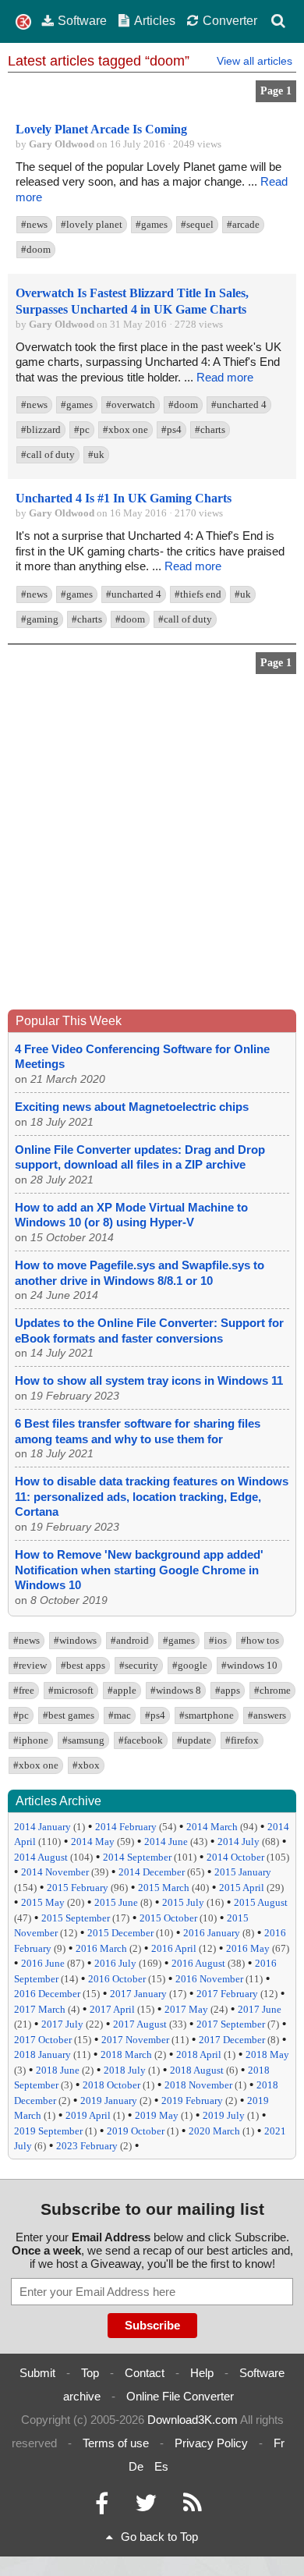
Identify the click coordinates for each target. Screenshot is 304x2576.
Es (161, 2466)
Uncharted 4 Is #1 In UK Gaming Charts (124, 498)
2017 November (135, 2040)
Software (82, 20)
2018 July (125, 2070)
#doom (36, 249)
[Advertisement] (152, 846)
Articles (155, 20)
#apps (228, 1690)
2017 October (43, 2040)
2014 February (126, 1827)
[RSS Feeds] (193, 2507)
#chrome (272, 1690)
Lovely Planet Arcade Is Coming (101, 129)
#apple (122, 1690)
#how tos (260, 1640)
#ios (218, 1640)
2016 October (117, 1979)
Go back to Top (159, 2537)
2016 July (115, 1963)
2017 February (227, 1994)
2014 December (152, 1872)
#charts (210, 429)
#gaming (40, 619)
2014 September (137, 1857)
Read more (225, 377)
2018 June (58, 2070)
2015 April (242, 1888)
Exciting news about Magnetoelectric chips (132, 1107)
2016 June (43, 1963)
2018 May (267, 2054)
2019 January (109, 2101)
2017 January (138, 1994)
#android (130, 1640)
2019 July (224, 2115)
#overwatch (131, 404)
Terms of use (116, 2443)
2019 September (48, 2131)
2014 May (93, 1842)
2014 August (41, 1857)
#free (24, 1690)
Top (90, 2373)
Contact (145, 2373)
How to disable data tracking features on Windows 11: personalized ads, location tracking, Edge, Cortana (152, 1496)
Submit (37, 2373)
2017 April (112, 2009)
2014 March (212, 1827)
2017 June (260, 2009)
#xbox (86, 1765)
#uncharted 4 (239, 404)
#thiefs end (198, 594)
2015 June (116, 1902)
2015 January (243, 1872)
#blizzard (41, 429)
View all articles (255, 61)
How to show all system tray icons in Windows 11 (149, 1380)
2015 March (164, 1888)
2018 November (198, 2085)
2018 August (197, 2070)
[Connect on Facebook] (102, 2507)
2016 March (101, 1948)
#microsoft (71, 1690)
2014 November (55, 1872)
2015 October (168, 1918)
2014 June (166, 1842)
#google (190, 1665)
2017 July (62, 2024)
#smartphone (207, 1715)
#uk (96, 454)
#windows (75, 1640)
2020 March (214, 2131)
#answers (267, 1715)
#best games (69, 1715)
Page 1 (276, 91)
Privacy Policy (211, 2443)
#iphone (31, 1740)
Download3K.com (193, 2420)
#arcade (243, 224)
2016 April (174, 1948)
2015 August (261, 1902)
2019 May (157, 2115)
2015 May (43, 1902)
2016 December (47, 1994)
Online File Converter (180, 2396)
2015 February (78, 1888)
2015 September (76, 1918)
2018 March (126, 2054)
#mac (120, 1715)
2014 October (235, 1857)
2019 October (136, 2131)
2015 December (120, 1933)
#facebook (141, 1740)
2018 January (42, 2054)
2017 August (140, 2024)
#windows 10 (249, 1665)
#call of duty (48, 454)
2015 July (183, 1902)
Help (202, 2373)
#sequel (197, 224)
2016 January (212, 1933)
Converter (230, 20)
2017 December (232, 2040)
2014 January (42, 1827)
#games (152, 224)
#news (34, 224)
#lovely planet (92, 224)
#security (139, 1665)
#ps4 (171, 429)
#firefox (242, 1740)
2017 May (186, 2009)
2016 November (209, 1979)
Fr (279, 2443)
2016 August (198, 1963)
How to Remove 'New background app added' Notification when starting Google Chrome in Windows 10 (139, 1570)
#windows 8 (176, 1690)
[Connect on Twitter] (146, 2507)
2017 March (40, 2009)
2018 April (199, 2054)
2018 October (111, 2085)
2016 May (248, 1948)
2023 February (87, 2146)
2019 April (88, 2115)
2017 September (231, 2024)
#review (30, 1665)
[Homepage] (23, 22)
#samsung (83, 1740)
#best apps (83, 1665)
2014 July (239, 1842)
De (136, 2466)
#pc (82, 429)
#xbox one (125, 429)
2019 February (192, 2101)
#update (194, 1740)
